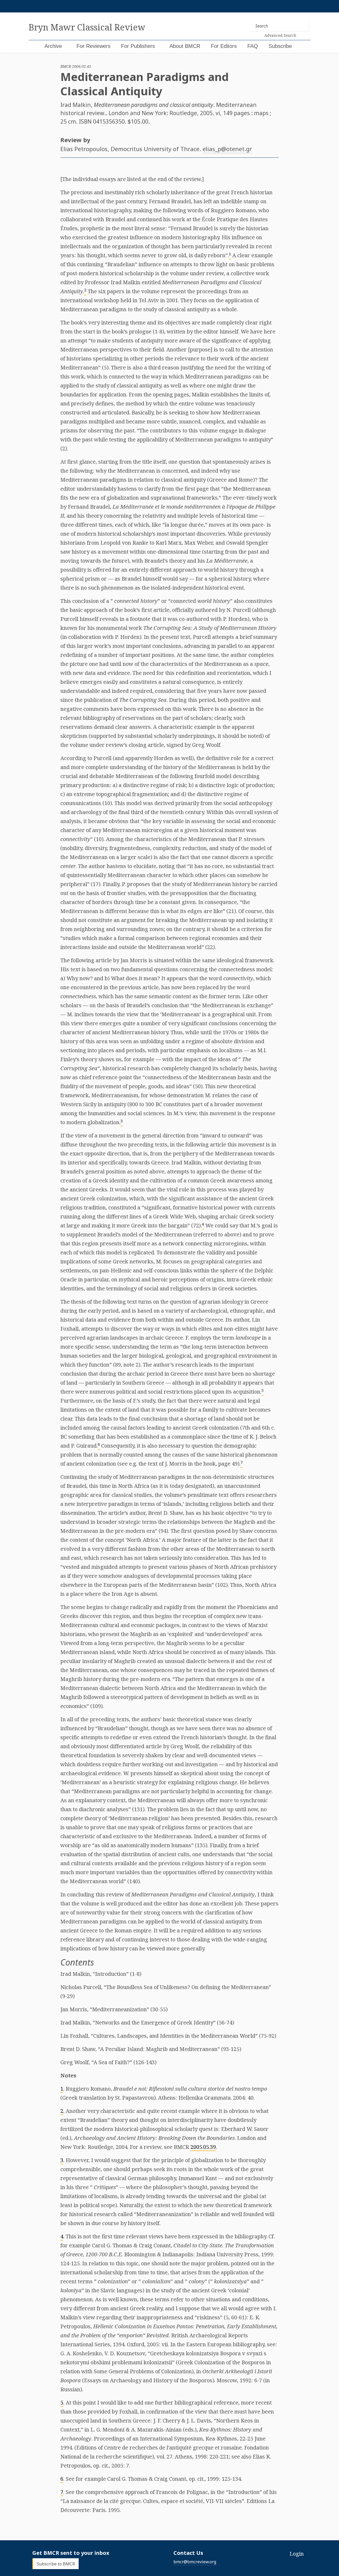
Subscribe (280, 46)
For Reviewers (93, 46)
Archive (53, 46)
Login (297, 2554)
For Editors (224, 46)
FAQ (253, 46)
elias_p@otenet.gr (227, 149)
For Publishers (138, 46)
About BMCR (185, 46)
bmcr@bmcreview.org (195, 2562)
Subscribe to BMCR (56, 2564)
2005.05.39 (203, 2147)
